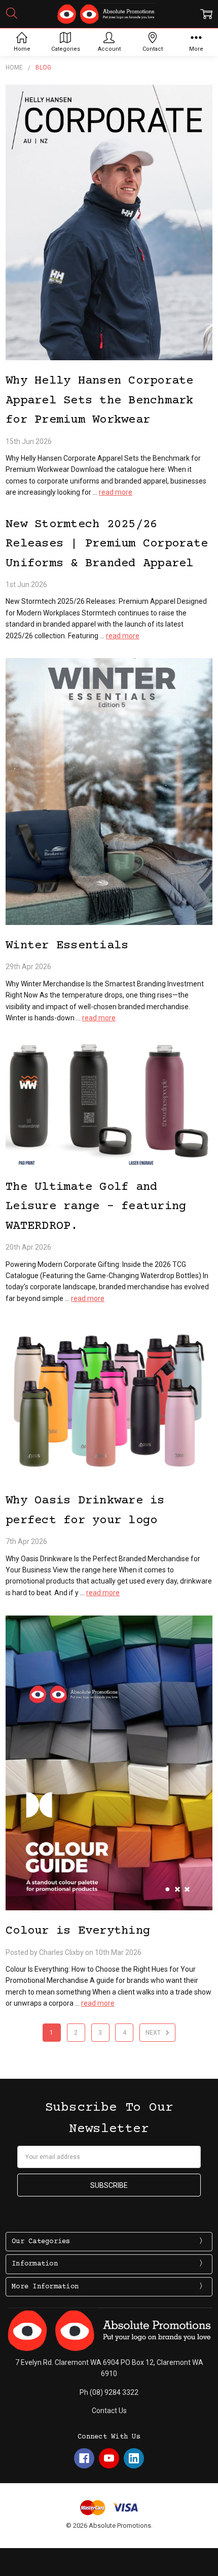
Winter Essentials (67, 946)
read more (116, 492)
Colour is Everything (78, 1931)
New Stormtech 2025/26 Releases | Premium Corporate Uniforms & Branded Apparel (107, 544)
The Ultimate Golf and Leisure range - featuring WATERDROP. (96, 1207)
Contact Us (109, 2411)
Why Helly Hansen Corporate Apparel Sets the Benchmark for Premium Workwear (100, 400)
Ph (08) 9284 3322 (109, 2392)
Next (154, 2033)
